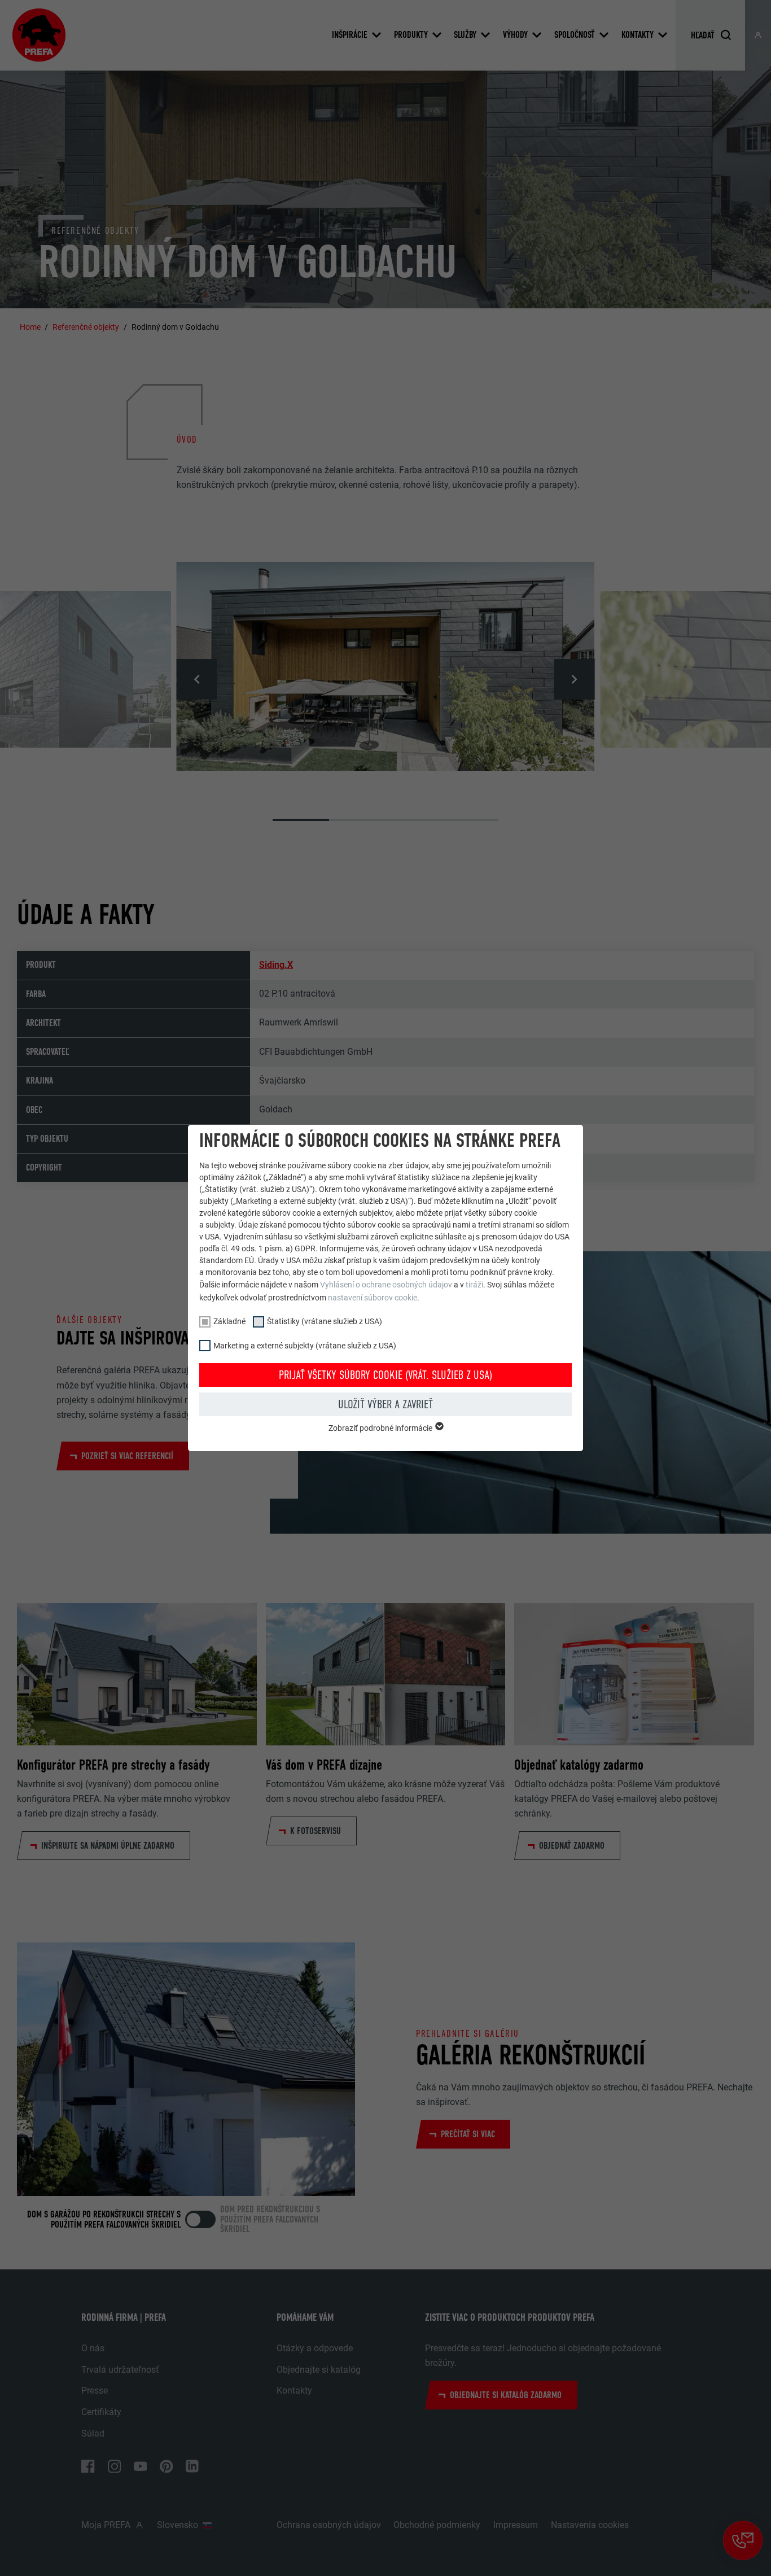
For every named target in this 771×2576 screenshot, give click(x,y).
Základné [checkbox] (229, 1321)
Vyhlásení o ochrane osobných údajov (386, 1285)
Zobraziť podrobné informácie (381, 1428)
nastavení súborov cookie (373, 1298)
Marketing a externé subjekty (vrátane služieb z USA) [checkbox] (305, 1346)
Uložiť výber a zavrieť (385, 1404)
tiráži (474, 1285)
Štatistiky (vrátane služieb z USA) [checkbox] (325, 1321)
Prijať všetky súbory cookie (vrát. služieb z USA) (385, 1375)
